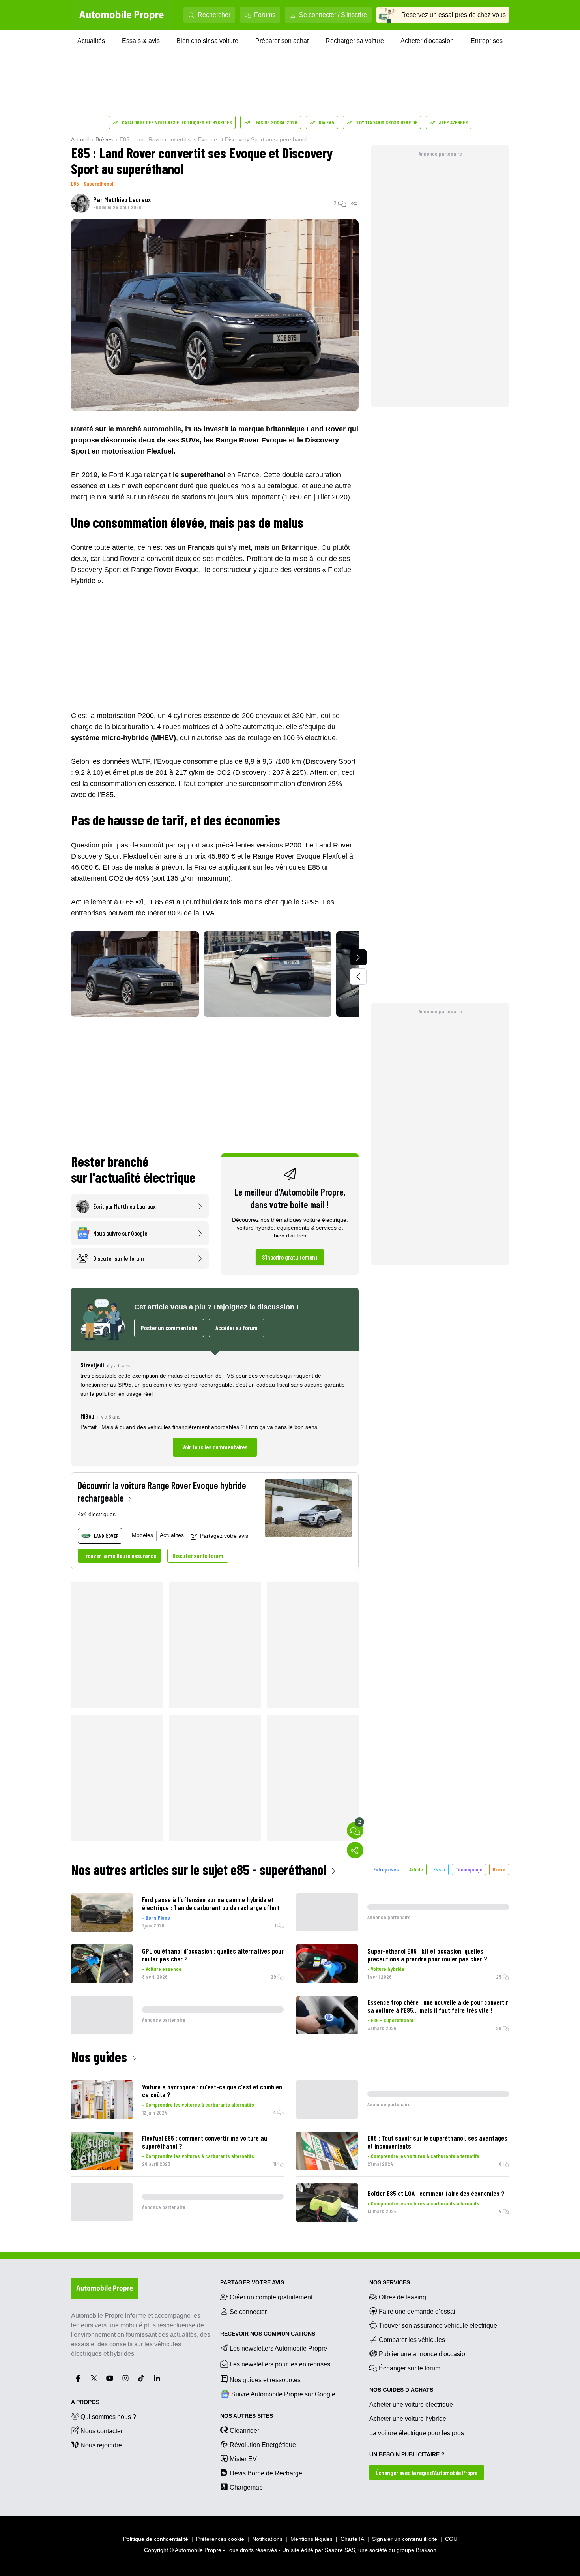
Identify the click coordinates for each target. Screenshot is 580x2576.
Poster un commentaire (169, 1328)
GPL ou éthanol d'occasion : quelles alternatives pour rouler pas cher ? (213, 1955)
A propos (85, 2402)
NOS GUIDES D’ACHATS (401, 2390)
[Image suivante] (358, 957)
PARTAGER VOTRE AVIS (252, 2282)
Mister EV (243, 2459)
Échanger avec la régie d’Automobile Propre (427, 2472)
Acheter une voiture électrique (411, 2404)
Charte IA (352, 2539)
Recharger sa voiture (355, 41)
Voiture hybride (388, 1969)
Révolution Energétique (263, 2445)
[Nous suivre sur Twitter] (94, 2378)
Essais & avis (141, 41)
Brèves (104, 139)
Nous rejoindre (101, 2445)
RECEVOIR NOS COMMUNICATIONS (268, 2334)
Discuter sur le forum (198, 1555)
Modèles (142, 1535)
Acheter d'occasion (427, 41)
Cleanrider (244, 2431)
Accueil (80, 139)
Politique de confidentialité (156, 2539)
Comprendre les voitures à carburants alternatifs (200, 2104)
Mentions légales (312, 2539)
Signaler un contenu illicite (405, 2539)
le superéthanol (199, 475)
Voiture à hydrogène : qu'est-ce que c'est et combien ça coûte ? (212, 2090)
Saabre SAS (340, 2550)
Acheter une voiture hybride (408, 2419)
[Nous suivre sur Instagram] (125, 2378)
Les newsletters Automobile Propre (278, 2348)
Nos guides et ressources (265, 2380)
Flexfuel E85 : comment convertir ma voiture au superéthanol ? (205, 2142)
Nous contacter (102, 2431)
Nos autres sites (247, 2416)
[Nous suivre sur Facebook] (78, 2378)
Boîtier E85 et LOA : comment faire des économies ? (436, 2193)
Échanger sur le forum (410, 2368)
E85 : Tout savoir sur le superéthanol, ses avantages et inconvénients (437, 2142)
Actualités (91, 41)
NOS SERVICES (390, 2282)
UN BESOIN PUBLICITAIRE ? (407, 2454)
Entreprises (487, 41)
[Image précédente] (358, 977)
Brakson (426, 2550)
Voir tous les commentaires (215, 1447)
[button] (215, 1408)
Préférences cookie (220, 2539)
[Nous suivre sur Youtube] (110, 2378)
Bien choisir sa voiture (207, 41)
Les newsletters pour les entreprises (280, 2364)
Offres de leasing (402, 2297)
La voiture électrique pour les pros (417, 2433)
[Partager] (355, 203)
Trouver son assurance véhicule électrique (438, 2326)
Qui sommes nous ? (108, 2417)
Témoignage (469, 1869)
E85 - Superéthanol (92, 183)
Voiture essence (164, 1969)
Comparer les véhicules (412, 2340)
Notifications (267, 2539)
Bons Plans (158, 1917)
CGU (451, 2539)
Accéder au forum (237, 1328)
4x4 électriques (97, 1514)
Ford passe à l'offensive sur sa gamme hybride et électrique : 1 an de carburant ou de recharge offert (211, 1903)
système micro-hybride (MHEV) (123, 738)
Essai (439, 1869)
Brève (499, 1869)
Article (416, 1869)
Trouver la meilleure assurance (119, 1555)
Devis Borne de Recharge (266, 2473)
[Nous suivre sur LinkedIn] (157, 2378)
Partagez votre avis (224, 1536)
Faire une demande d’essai (417, 2311)
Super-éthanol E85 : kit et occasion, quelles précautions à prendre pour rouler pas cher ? (427, 1955)
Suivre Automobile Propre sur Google (283, 2394)
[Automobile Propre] (122, 15)
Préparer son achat (282, 41)
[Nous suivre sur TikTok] (141, 2378)
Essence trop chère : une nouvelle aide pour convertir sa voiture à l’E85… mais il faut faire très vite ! (438, 2006)
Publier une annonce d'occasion (424, 2354)
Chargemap (246, 2487)
